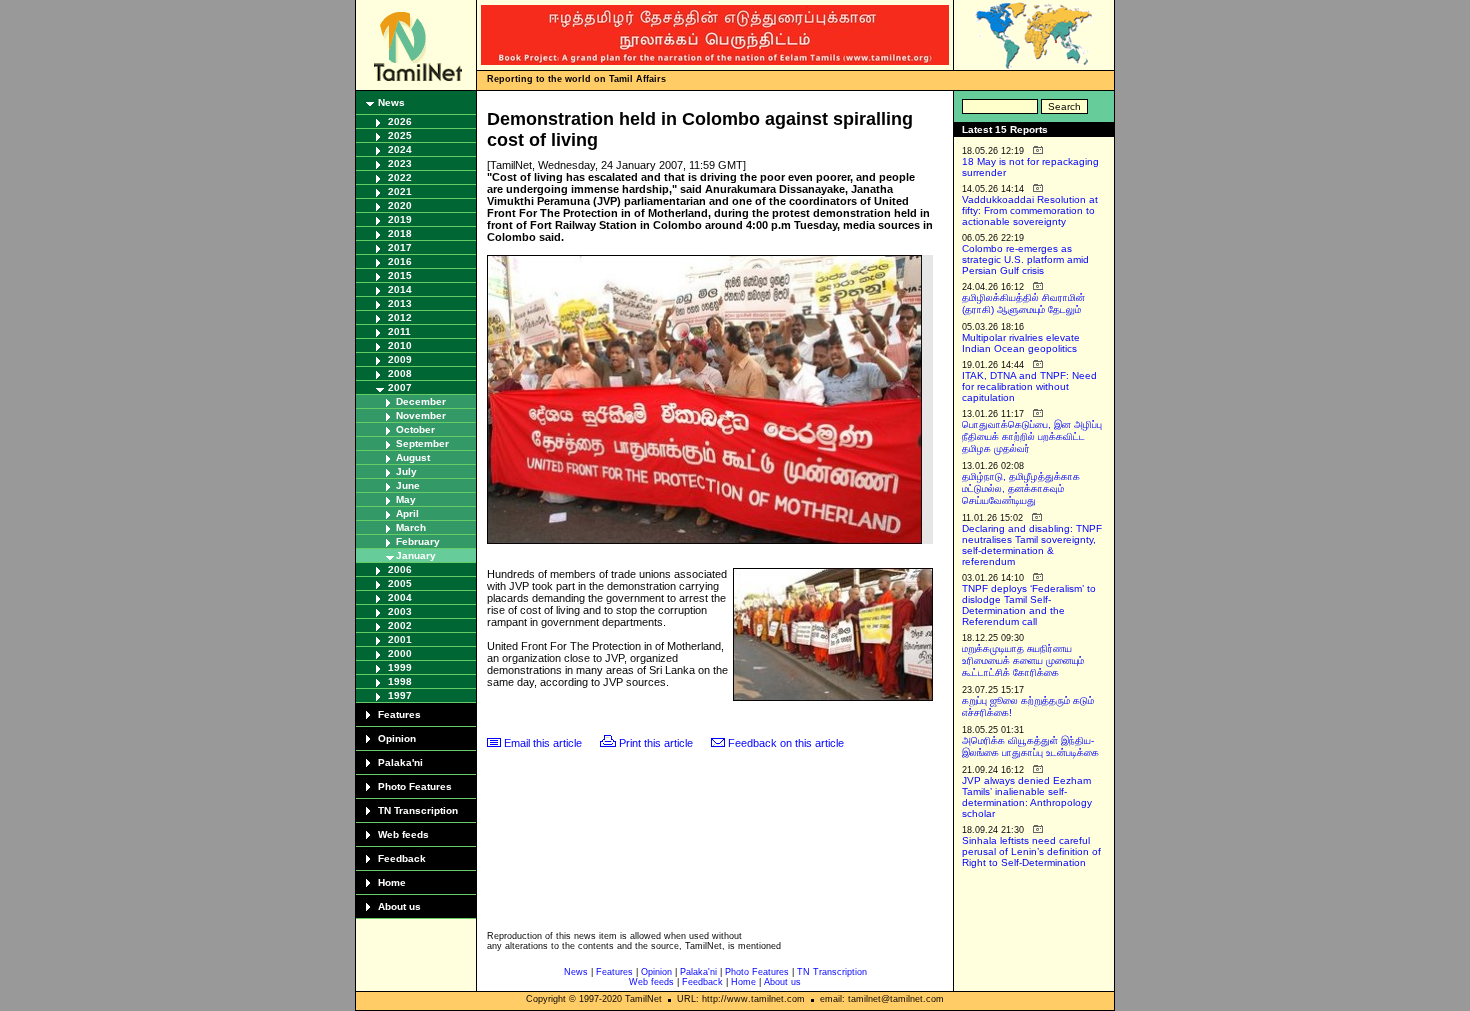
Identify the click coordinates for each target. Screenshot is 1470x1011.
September (422, 443)
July (406, 471)
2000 (400, 653)
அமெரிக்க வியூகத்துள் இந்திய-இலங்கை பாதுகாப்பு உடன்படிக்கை (1030, 746)
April (407, 513)
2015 (400, 275)
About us (399, 906)
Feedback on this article (786, 743)
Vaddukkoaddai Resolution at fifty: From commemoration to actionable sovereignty (1030, 210)
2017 (400, 247)
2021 (400, 191)
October (415, 429)
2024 (400, 149)
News (391, 102)
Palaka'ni (400, 762)
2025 (400, 135)
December (421, 401)
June (408, 485)
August (413, 457)
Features (399, 714)
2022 (400, 177)
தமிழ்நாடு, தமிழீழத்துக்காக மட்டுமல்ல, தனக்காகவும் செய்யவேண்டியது (1021, 488)
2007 (400, 387)
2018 (400, 233)
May (406, 499)
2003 (400, 611)
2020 (400, 205)
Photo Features (415, 786)
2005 (400, 583)
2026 (400, 121)
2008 (400, 373)
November (421, 415)
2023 (400, 163)
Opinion (397, 738)
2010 (400, 345)
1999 (400, 667)
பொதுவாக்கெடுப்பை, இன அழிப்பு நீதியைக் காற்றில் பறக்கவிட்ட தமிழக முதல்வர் (1032, 436)
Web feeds (403, 834)
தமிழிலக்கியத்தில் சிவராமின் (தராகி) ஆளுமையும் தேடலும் (1023, 303)
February (418, 541)
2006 (400, 569)
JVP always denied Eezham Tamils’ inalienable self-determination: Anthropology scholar (1027, 797)
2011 (399, 331)
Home (392, 882)
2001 (400, 639)
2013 (400, 303)
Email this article (543, 743)
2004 (400, 597)
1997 (400, 695)
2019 (400, 219)
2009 (400, 359)
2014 (400, 289)
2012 (400, 317)
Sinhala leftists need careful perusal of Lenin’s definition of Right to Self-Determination (1031, 851)
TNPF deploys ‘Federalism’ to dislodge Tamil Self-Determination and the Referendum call (1029, 605)
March (411, 527)
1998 (400, 681)
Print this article (656, 743)
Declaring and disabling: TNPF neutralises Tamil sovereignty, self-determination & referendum (1032, 545)
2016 (400, 261)
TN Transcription (418, 810)
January (416, 555)
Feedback (402, 858)
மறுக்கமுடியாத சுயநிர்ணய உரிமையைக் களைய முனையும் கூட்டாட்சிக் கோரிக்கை (1023, 660)
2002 (400, 625)
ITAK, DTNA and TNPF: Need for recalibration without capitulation (1029, 386)
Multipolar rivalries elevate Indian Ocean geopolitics (1021, 343)
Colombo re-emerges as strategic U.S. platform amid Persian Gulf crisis (1025, 259)
